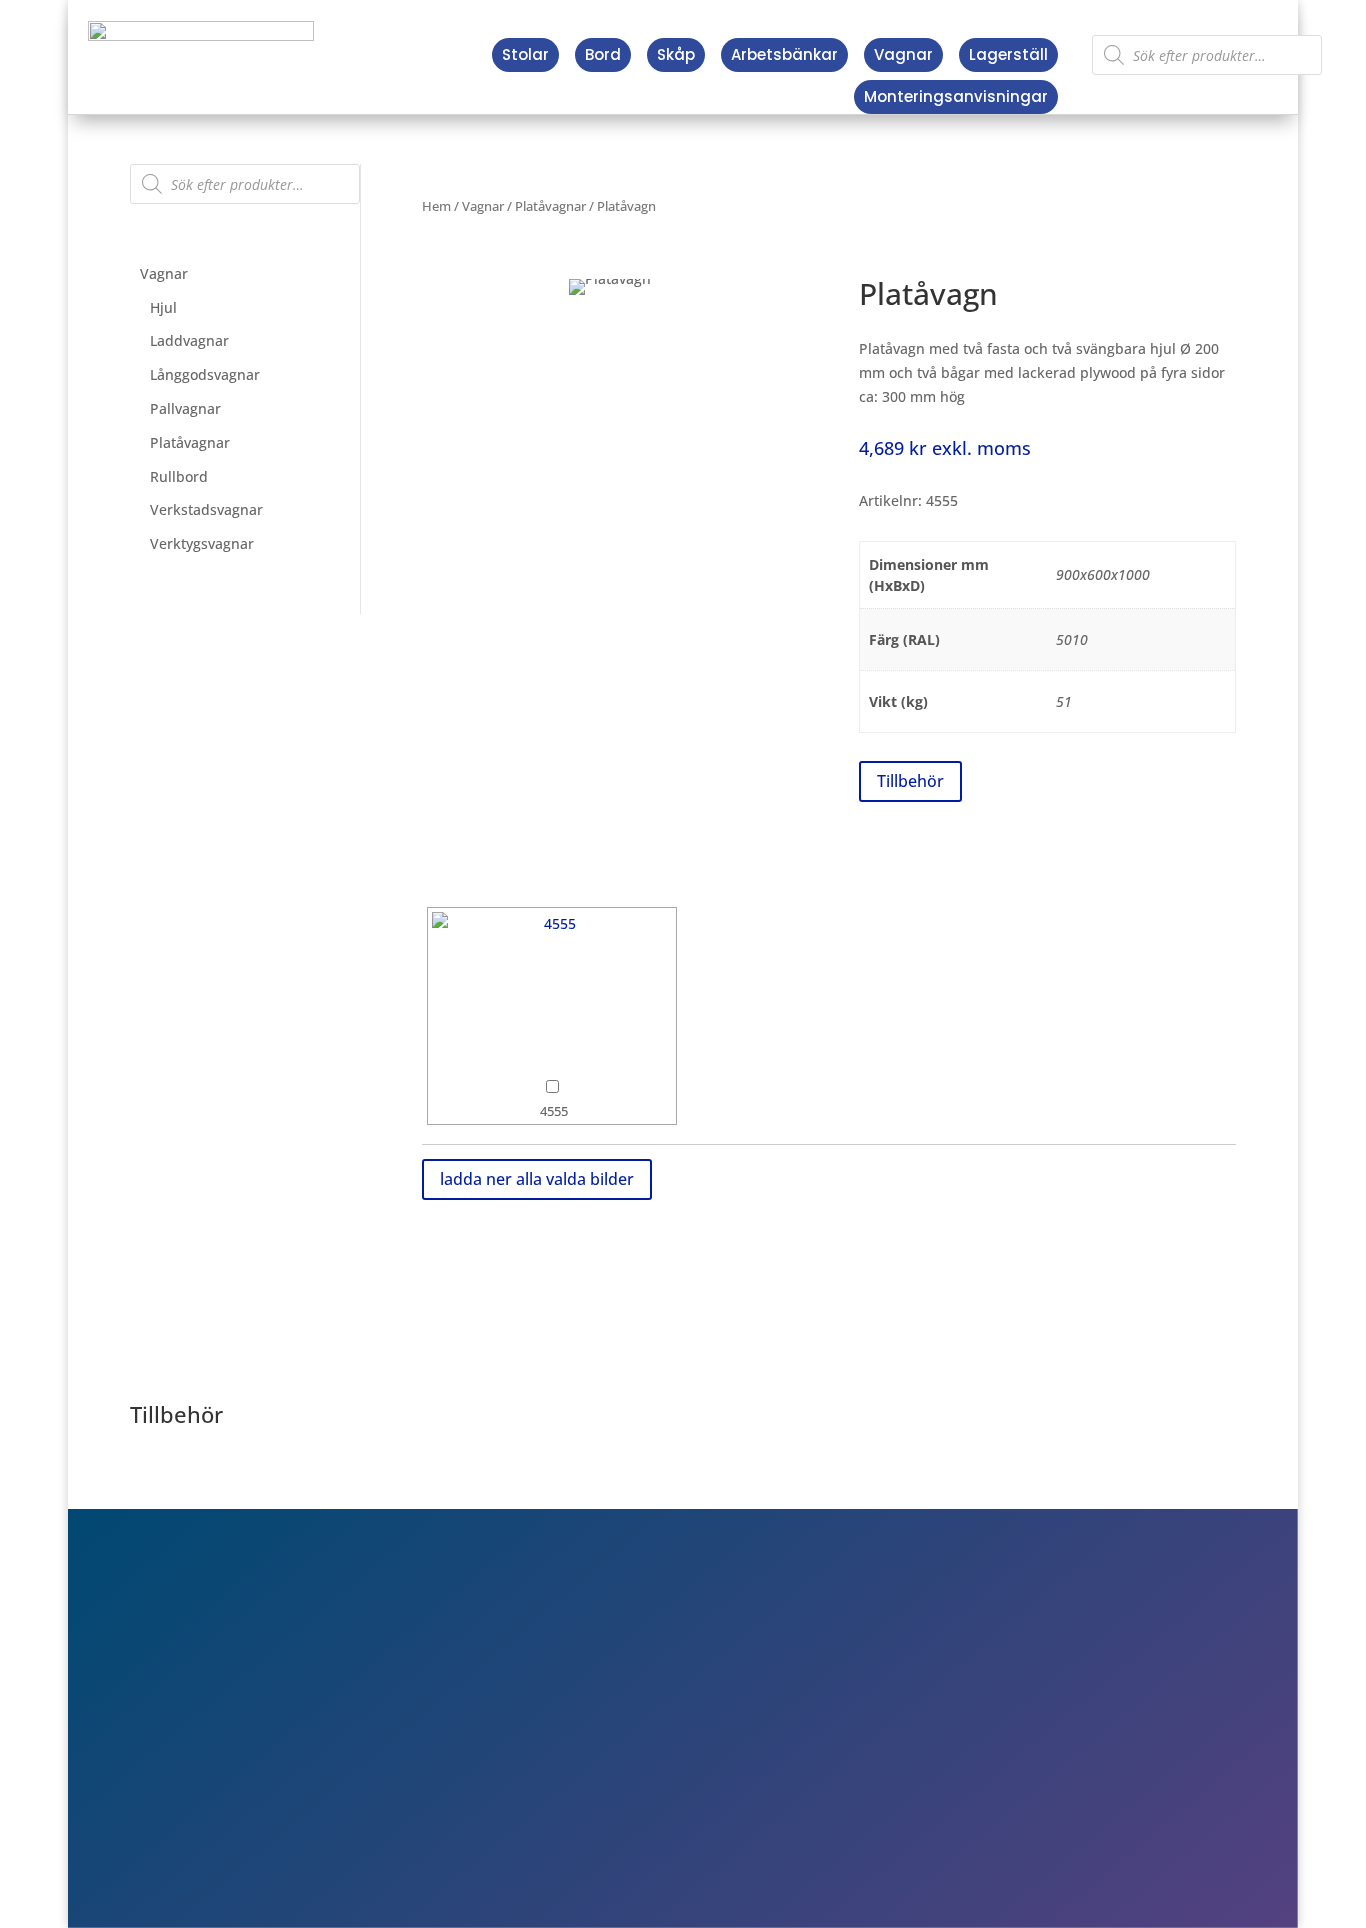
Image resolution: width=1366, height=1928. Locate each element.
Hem (436, 206)
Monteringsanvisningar (956, 96)
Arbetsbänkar (784, 54)
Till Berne (990, 1739)
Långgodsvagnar (205, 374)
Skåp (676, 54)
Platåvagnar (190, 442)
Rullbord (179, 476)
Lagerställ (1008, 54)
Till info (982, 1682)
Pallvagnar (185, 408)
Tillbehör (910, 781)
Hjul (163, 307)
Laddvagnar (189, 340)
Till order (989, 1711)
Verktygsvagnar (202, 543)
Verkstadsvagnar (206, 509)
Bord (603, 54)
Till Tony (986, 1768)
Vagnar (903, 54)
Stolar (525, 54)
